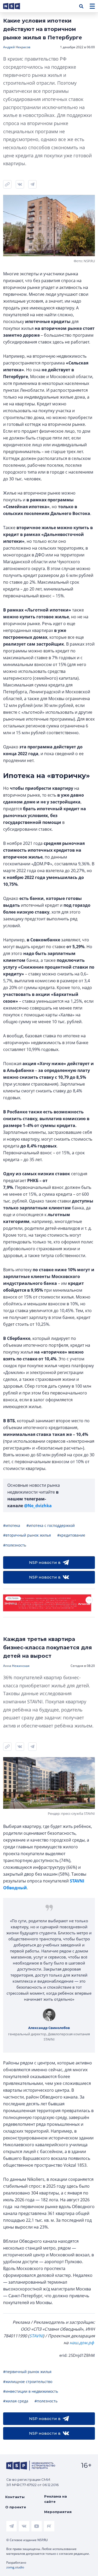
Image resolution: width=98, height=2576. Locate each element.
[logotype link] (16, 6)
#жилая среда (16, 2401)
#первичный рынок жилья (27, 2372)
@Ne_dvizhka (38, 1506)
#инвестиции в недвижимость (31, 2391)
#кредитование (71, 1535)
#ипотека (12, 1525)
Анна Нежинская (16, 1666)
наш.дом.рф (82, 2343)
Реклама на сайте (56, 2499)
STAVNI (36, 2336)
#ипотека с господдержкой (51, 1525)
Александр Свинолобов (49, 2028)
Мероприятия (58, 2512)
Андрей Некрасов (17, 47)
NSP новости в (45, 1562)
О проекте (16, 2507)
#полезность (15, 1545)
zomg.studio (15, 2567)
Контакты (15, 2497)
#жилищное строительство (28, 2382)
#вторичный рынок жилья (27, 1535)
